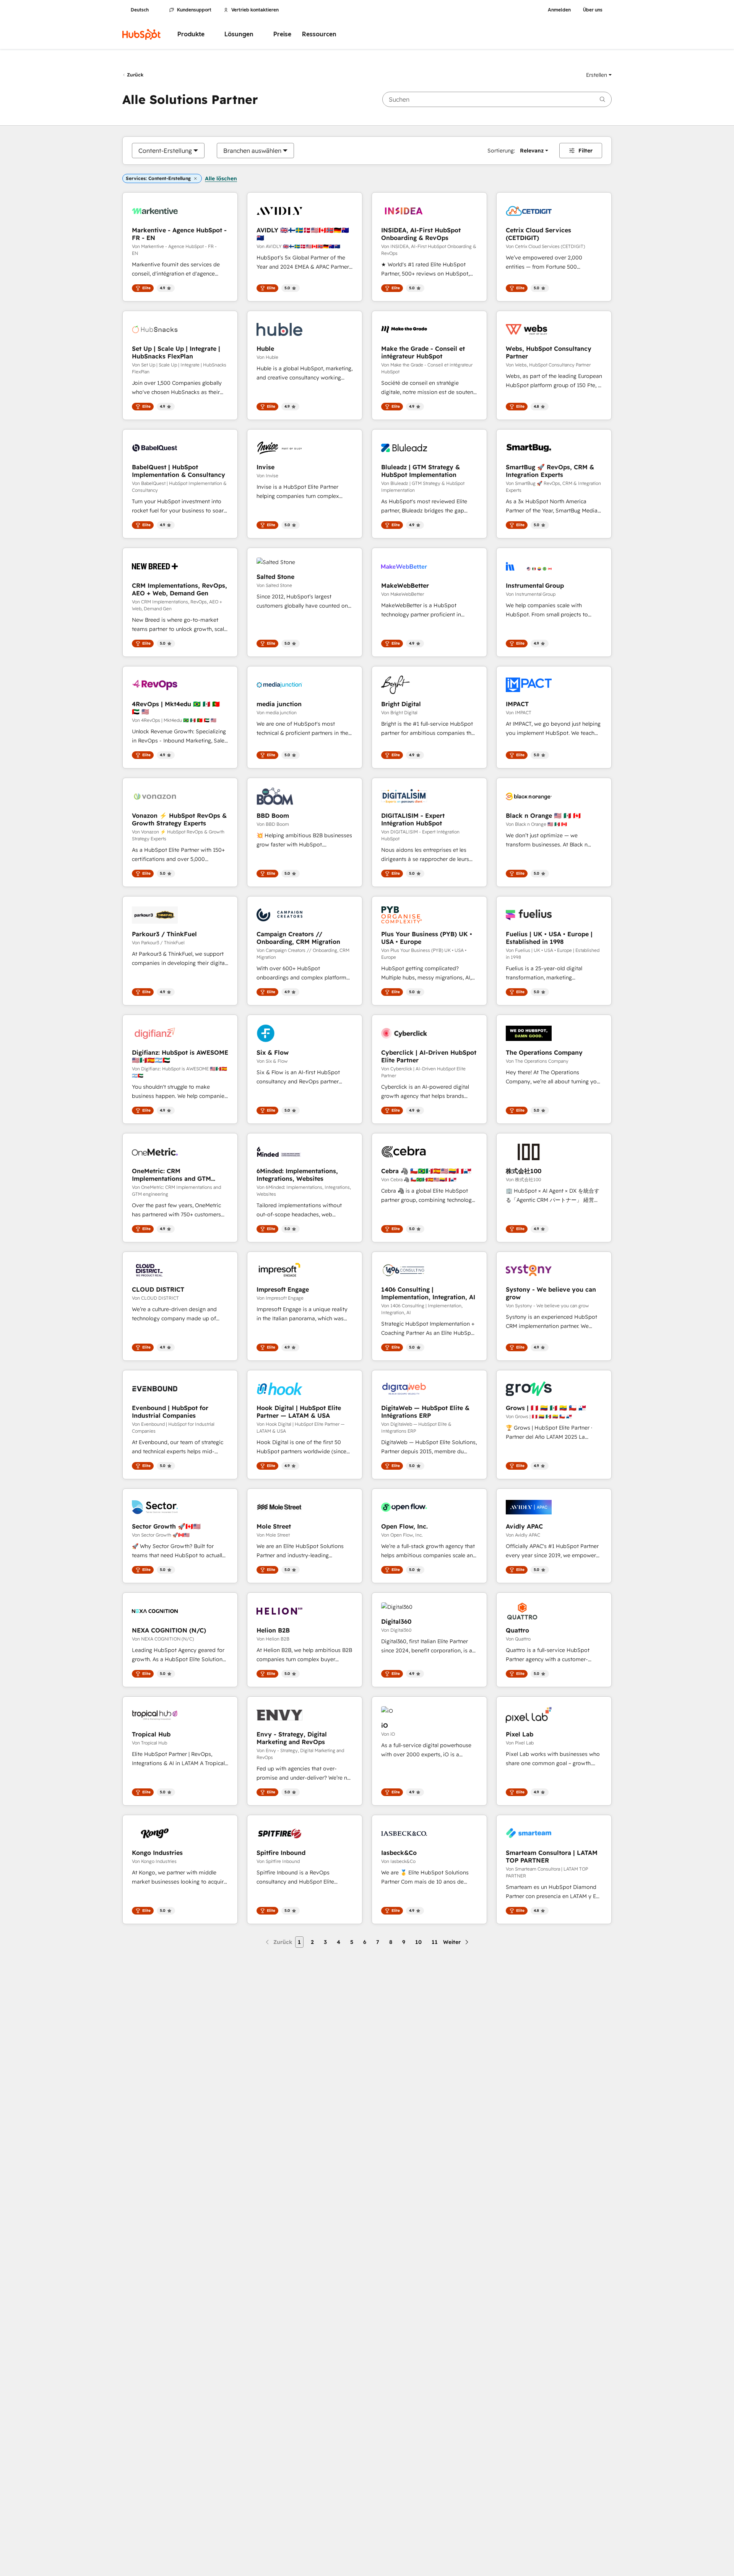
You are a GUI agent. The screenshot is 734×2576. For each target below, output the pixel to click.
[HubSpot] (141, 34)
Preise (282, 34)
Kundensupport (194, 10)
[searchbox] (497, 99)
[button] (599, 75)
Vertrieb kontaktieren (255, 10)
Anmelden (559, 10)
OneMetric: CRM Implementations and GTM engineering (171, 1175)
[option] (165, 151)
